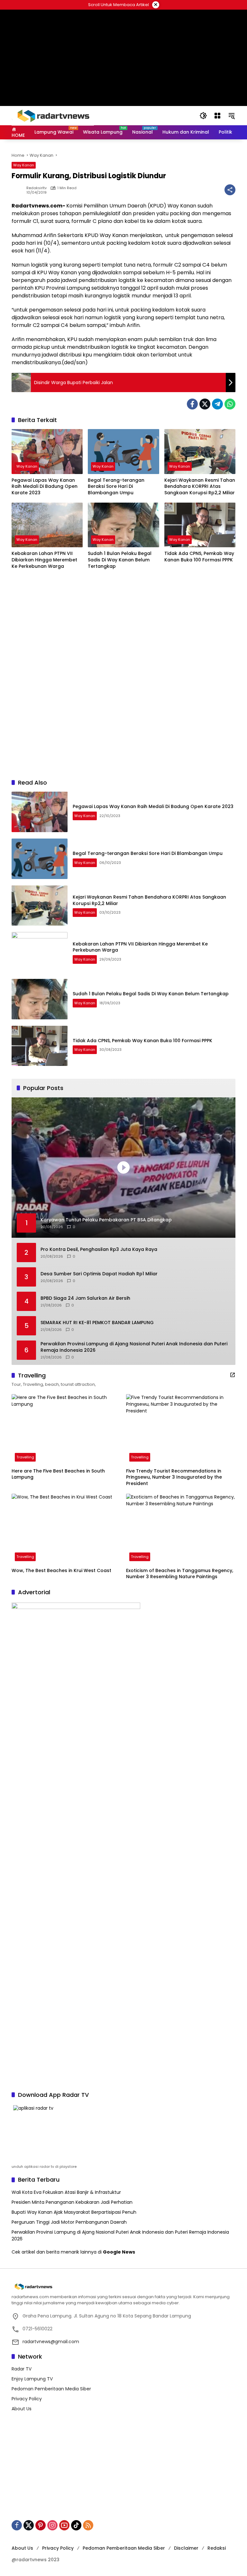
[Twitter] (205, 404)
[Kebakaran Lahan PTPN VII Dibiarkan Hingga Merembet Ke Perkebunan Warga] (47, 525)
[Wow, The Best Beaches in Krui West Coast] (66, 1529)
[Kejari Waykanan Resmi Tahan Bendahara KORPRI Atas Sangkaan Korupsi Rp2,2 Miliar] (200, 451)
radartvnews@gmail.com (51, 2342)
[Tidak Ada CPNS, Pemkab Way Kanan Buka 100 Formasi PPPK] (200, 525)
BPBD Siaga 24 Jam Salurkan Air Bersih (85, 1298)
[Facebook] (192, 404)
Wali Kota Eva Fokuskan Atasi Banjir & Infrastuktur (66, 2192)
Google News (119, 2252)
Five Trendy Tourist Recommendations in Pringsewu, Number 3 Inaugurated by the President (174, 1477)
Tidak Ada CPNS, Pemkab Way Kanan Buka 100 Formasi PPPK (199, 557)
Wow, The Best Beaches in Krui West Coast (61, 1571)
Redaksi (217, 2548)
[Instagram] (52, 2525)
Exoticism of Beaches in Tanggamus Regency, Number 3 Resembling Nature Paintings (180, 1574)
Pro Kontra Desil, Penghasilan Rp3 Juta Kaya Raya (99, 1249)
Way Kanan (24, 165)
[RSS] (88, 2525)
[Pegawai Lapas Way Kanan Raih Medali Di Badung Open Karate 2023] (47, 451)
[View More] (233, 1375)
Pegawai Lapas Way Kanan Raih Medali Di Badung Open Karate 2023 (45, 487)
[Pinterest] (41, 2525)
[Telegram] (217, 404)
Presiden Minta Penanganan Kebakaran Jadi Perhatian (72, 2202)
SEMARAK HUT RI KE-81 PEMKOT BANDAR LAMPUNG (97, 1323)
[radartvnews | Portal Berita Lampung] (53, 115)
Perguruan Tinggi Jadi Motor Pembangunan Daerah (69, 2222)
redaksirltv (37, 188)
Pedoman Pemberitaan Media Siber (51, 2389)
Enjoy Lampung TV (32, 2379)
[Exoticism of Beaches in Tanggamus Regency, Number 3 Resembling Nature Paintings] (181, 1529)
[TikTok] (76, 2525)
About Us (22, 2409)
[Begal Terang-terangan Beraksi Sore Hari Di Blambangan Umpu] (123, 451)
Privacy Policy (27, 2399)
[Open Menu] (217, 116)
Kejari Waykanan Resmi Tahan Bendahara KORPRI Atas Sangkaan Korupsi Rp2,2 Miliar (200, 487)
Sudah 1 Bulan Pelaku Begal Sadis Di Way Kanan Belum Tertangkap (120, 560)
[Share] (230, 190)
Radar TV (22, 2369)
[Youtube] (64, 2525)
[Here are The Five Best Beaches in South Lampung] (66, 1429)
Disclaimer (186, 2548)
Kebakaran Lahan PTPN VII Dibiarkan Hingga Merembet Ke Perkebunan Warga (44, 560)
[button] (203, 116)
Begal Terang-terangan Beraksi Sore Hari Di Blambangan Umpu (116, 487)
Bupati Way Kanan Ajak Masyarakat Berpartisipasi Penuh (74, 2212)
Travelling (25, 1457)
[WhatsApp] (230, 404)
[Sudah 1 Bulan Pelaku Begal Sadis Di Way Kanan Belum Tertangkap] (123, 525)
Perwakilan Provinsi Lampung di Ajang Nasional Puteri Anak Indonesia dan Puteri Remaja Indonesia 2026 (134, 1347)
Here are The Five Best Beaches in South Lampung (58, 1474)
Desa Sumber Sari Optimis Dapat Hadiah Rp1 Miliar (99, 1274)
